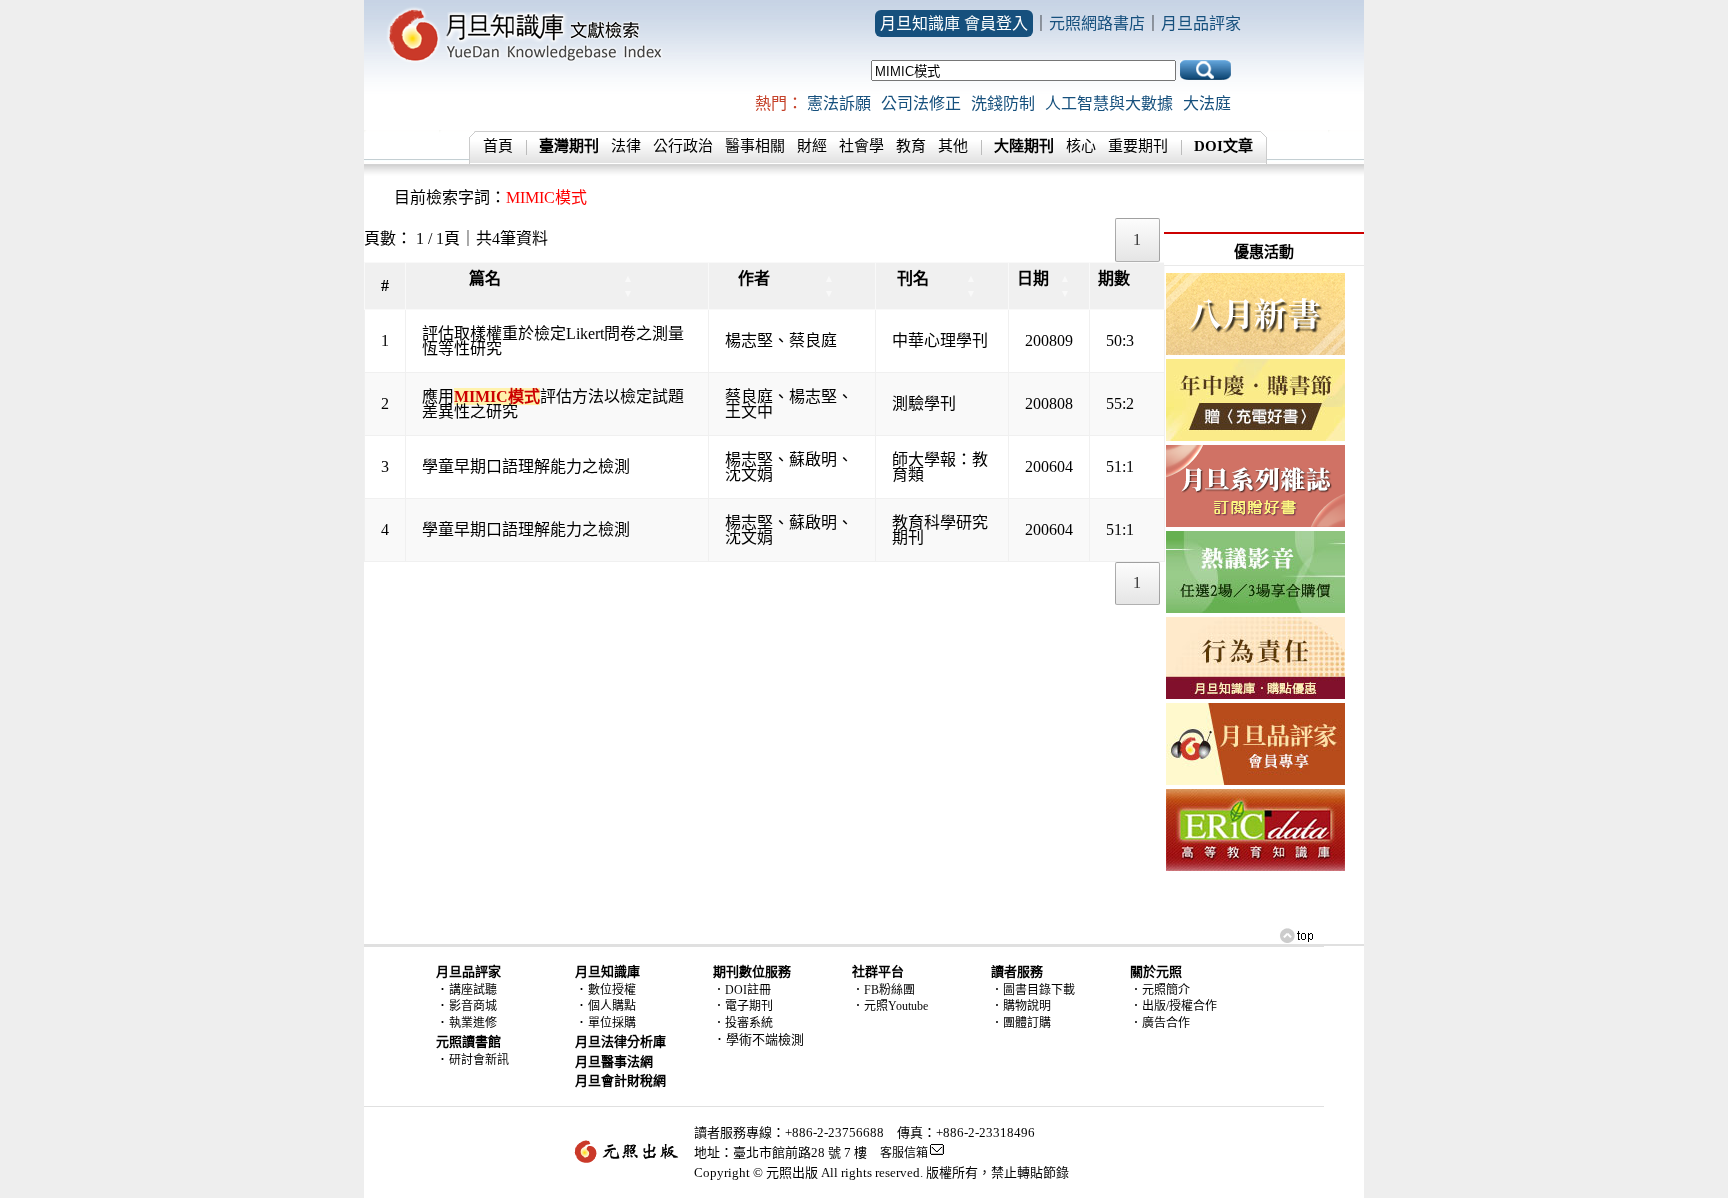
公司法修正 (921, 103)
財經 (812, 146)
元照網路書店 (1097, 23)
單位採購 (612, 1023)
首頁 (498, 146)
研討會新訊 (479, 1060)
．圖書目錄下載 (1033, 990)
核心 (1081, 146)
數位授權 (612, 990)
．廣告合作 (1160, 1023)
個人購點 (612, 1006)
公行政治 (683, 146)
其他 (953, 146)
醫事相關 (755, 146)
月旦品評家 (1201, 23)
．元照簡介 (1160, 990)
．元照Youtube (890, 1006)
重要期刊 (1138, 146)
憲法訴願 (839, 103)
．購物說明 (1021, 1006)
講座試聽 (473, 990)
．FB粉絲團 (883, 990)
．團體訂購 (1021, 1023)
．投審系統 (743, 1023)
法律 (626, 146)
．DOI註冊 (742, 990)
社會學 (861, 146)
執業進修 (473, 1023)
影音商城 (473, 1006)
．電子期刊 (743, 1006)
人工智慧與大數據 (1109, 103)
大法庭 (1207, 103)
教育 (911, 146)
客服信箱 (904, 1153)
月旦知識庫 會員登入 (954, 23)
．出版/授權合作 (1173, 1006)
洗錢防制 (1003, 103)
